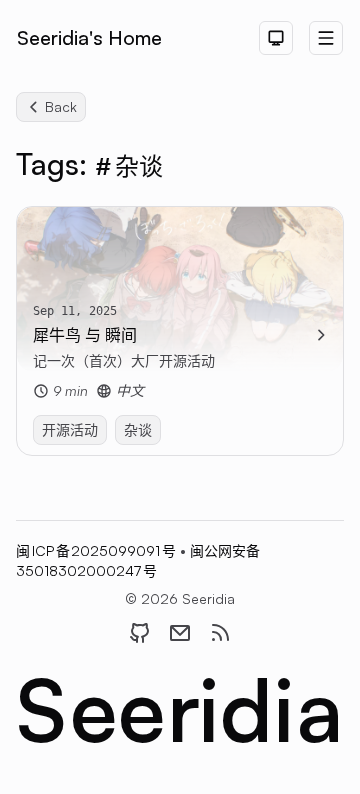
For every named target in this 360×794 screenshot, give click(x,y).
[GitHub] (140, 633)
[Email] (180, 633)
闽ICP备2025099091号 (98, 550)
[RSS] (220, 633)
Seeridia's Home (89, 37)
